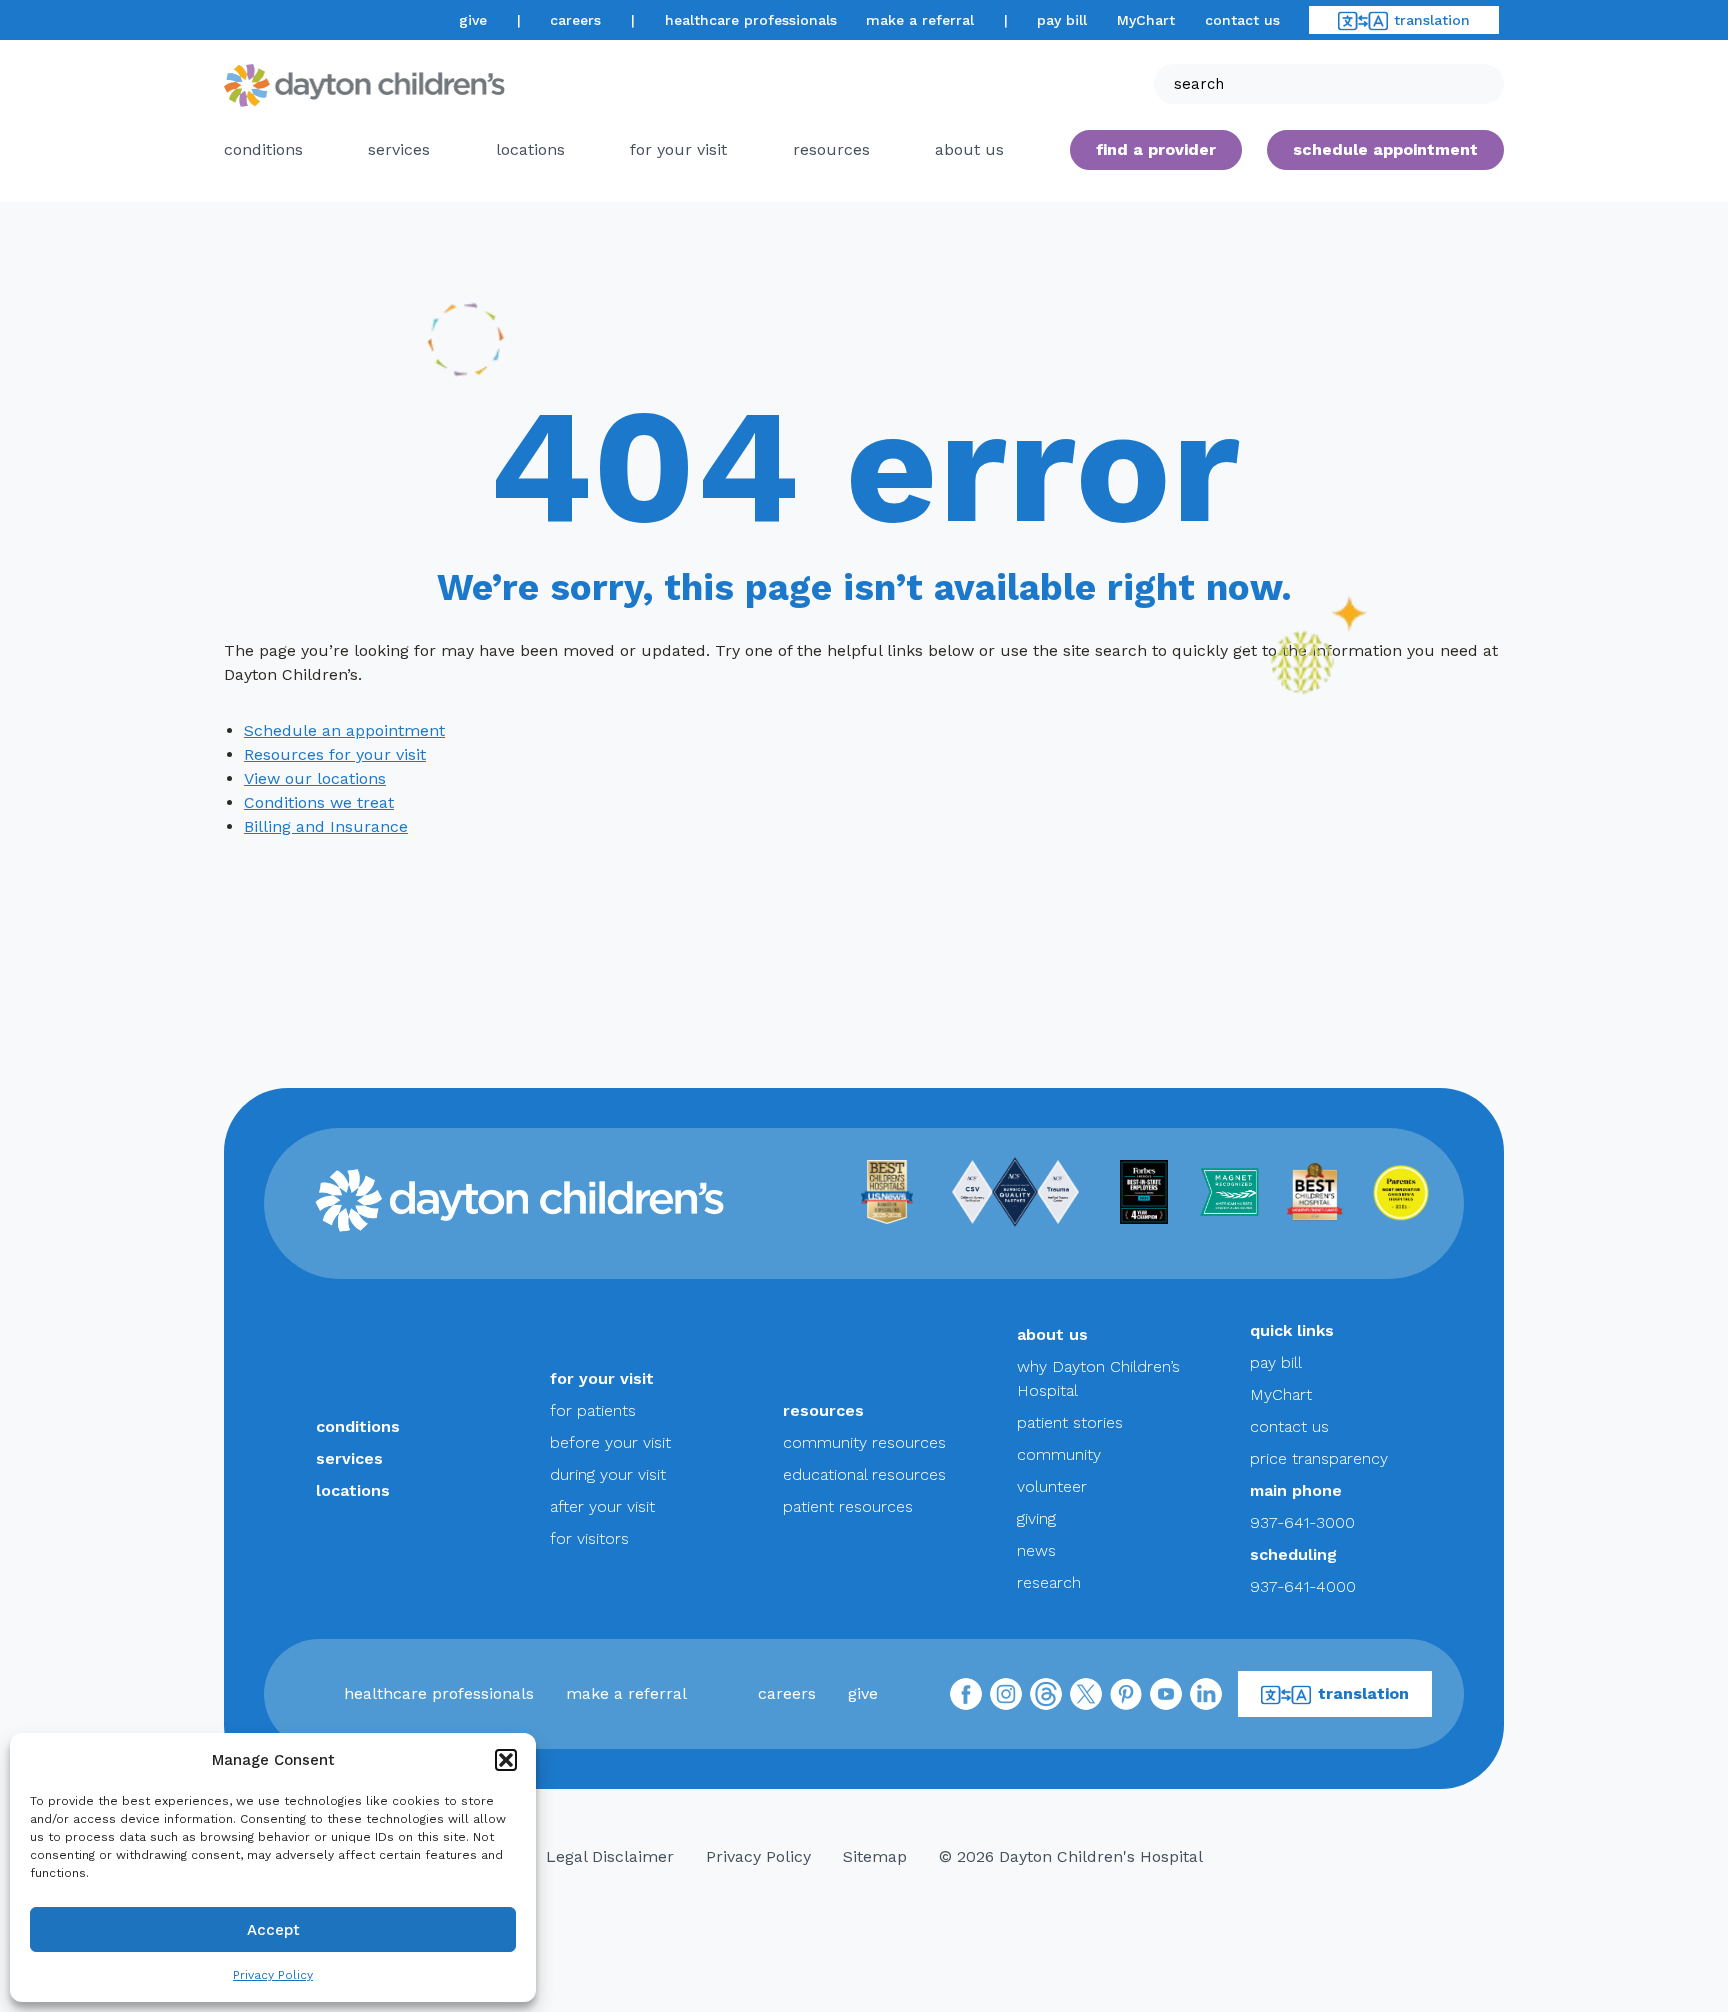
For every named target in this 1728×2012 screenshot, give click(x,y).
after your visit (602, 1506)
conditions (263, 149)
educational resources (864, 1474)
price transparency (1319, 1458)
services (399, 149)
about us (1052, 1334)
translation (1432, 20)
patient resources (848, 1506)
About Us (969, 149)
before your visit (610, 1442)
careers (575, 20)
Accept (273, 1930)
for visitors (589, 1538)
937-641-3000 (1302, 1522)
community (1059, 1454)
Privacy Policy (273, 1975)
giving (1036, 1518)
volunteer (1052, 1486)
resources (831, 149)
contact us (1242, 20)
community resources (864, 1442)
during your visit (608, 1474)
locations (530, 149)
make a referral (920, 20)
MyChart (1146, 20)
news (1036, 1550)
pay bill (1062, 20)
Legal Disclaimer (610, 1856)
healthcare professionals (751, 20)
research (1049, 1582)
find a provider (1156, 149)
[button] (506, 1760)
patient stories (1070, 1422)
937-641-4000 (1303, 1586)
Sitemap (875, 1856)
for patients (593, 1410)
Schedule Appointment (1385, 149)
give (473, 20)
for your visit (678, 149)
